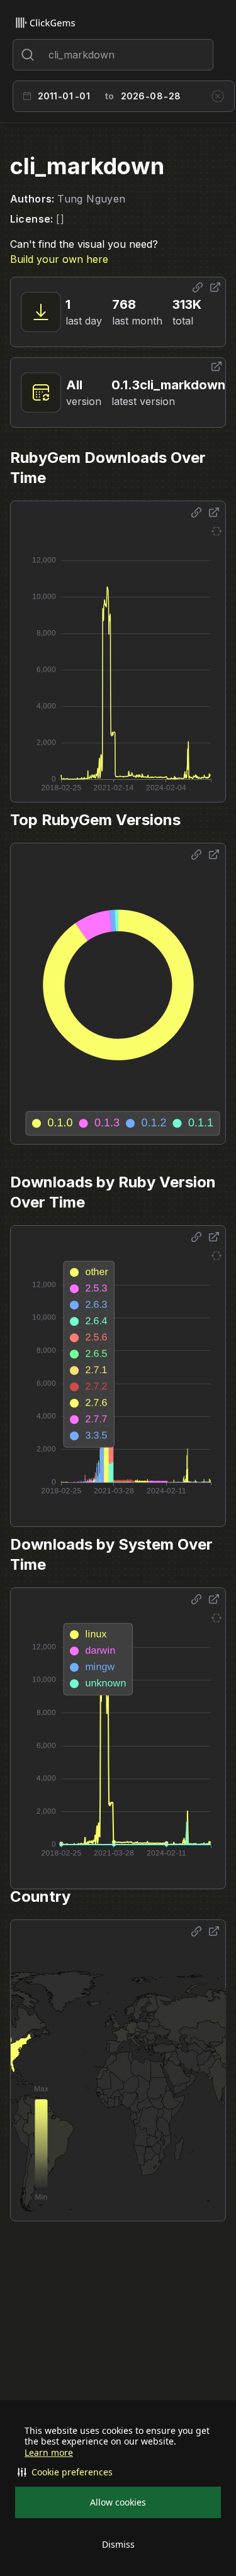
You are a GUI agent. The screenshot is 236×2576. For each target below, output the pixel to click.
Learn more (49, 2453)
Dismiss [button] (118, 2544)
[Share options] (198, 287)
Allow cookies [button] (118, 2502)
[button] (118, 2472)
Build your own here (59, 259)
